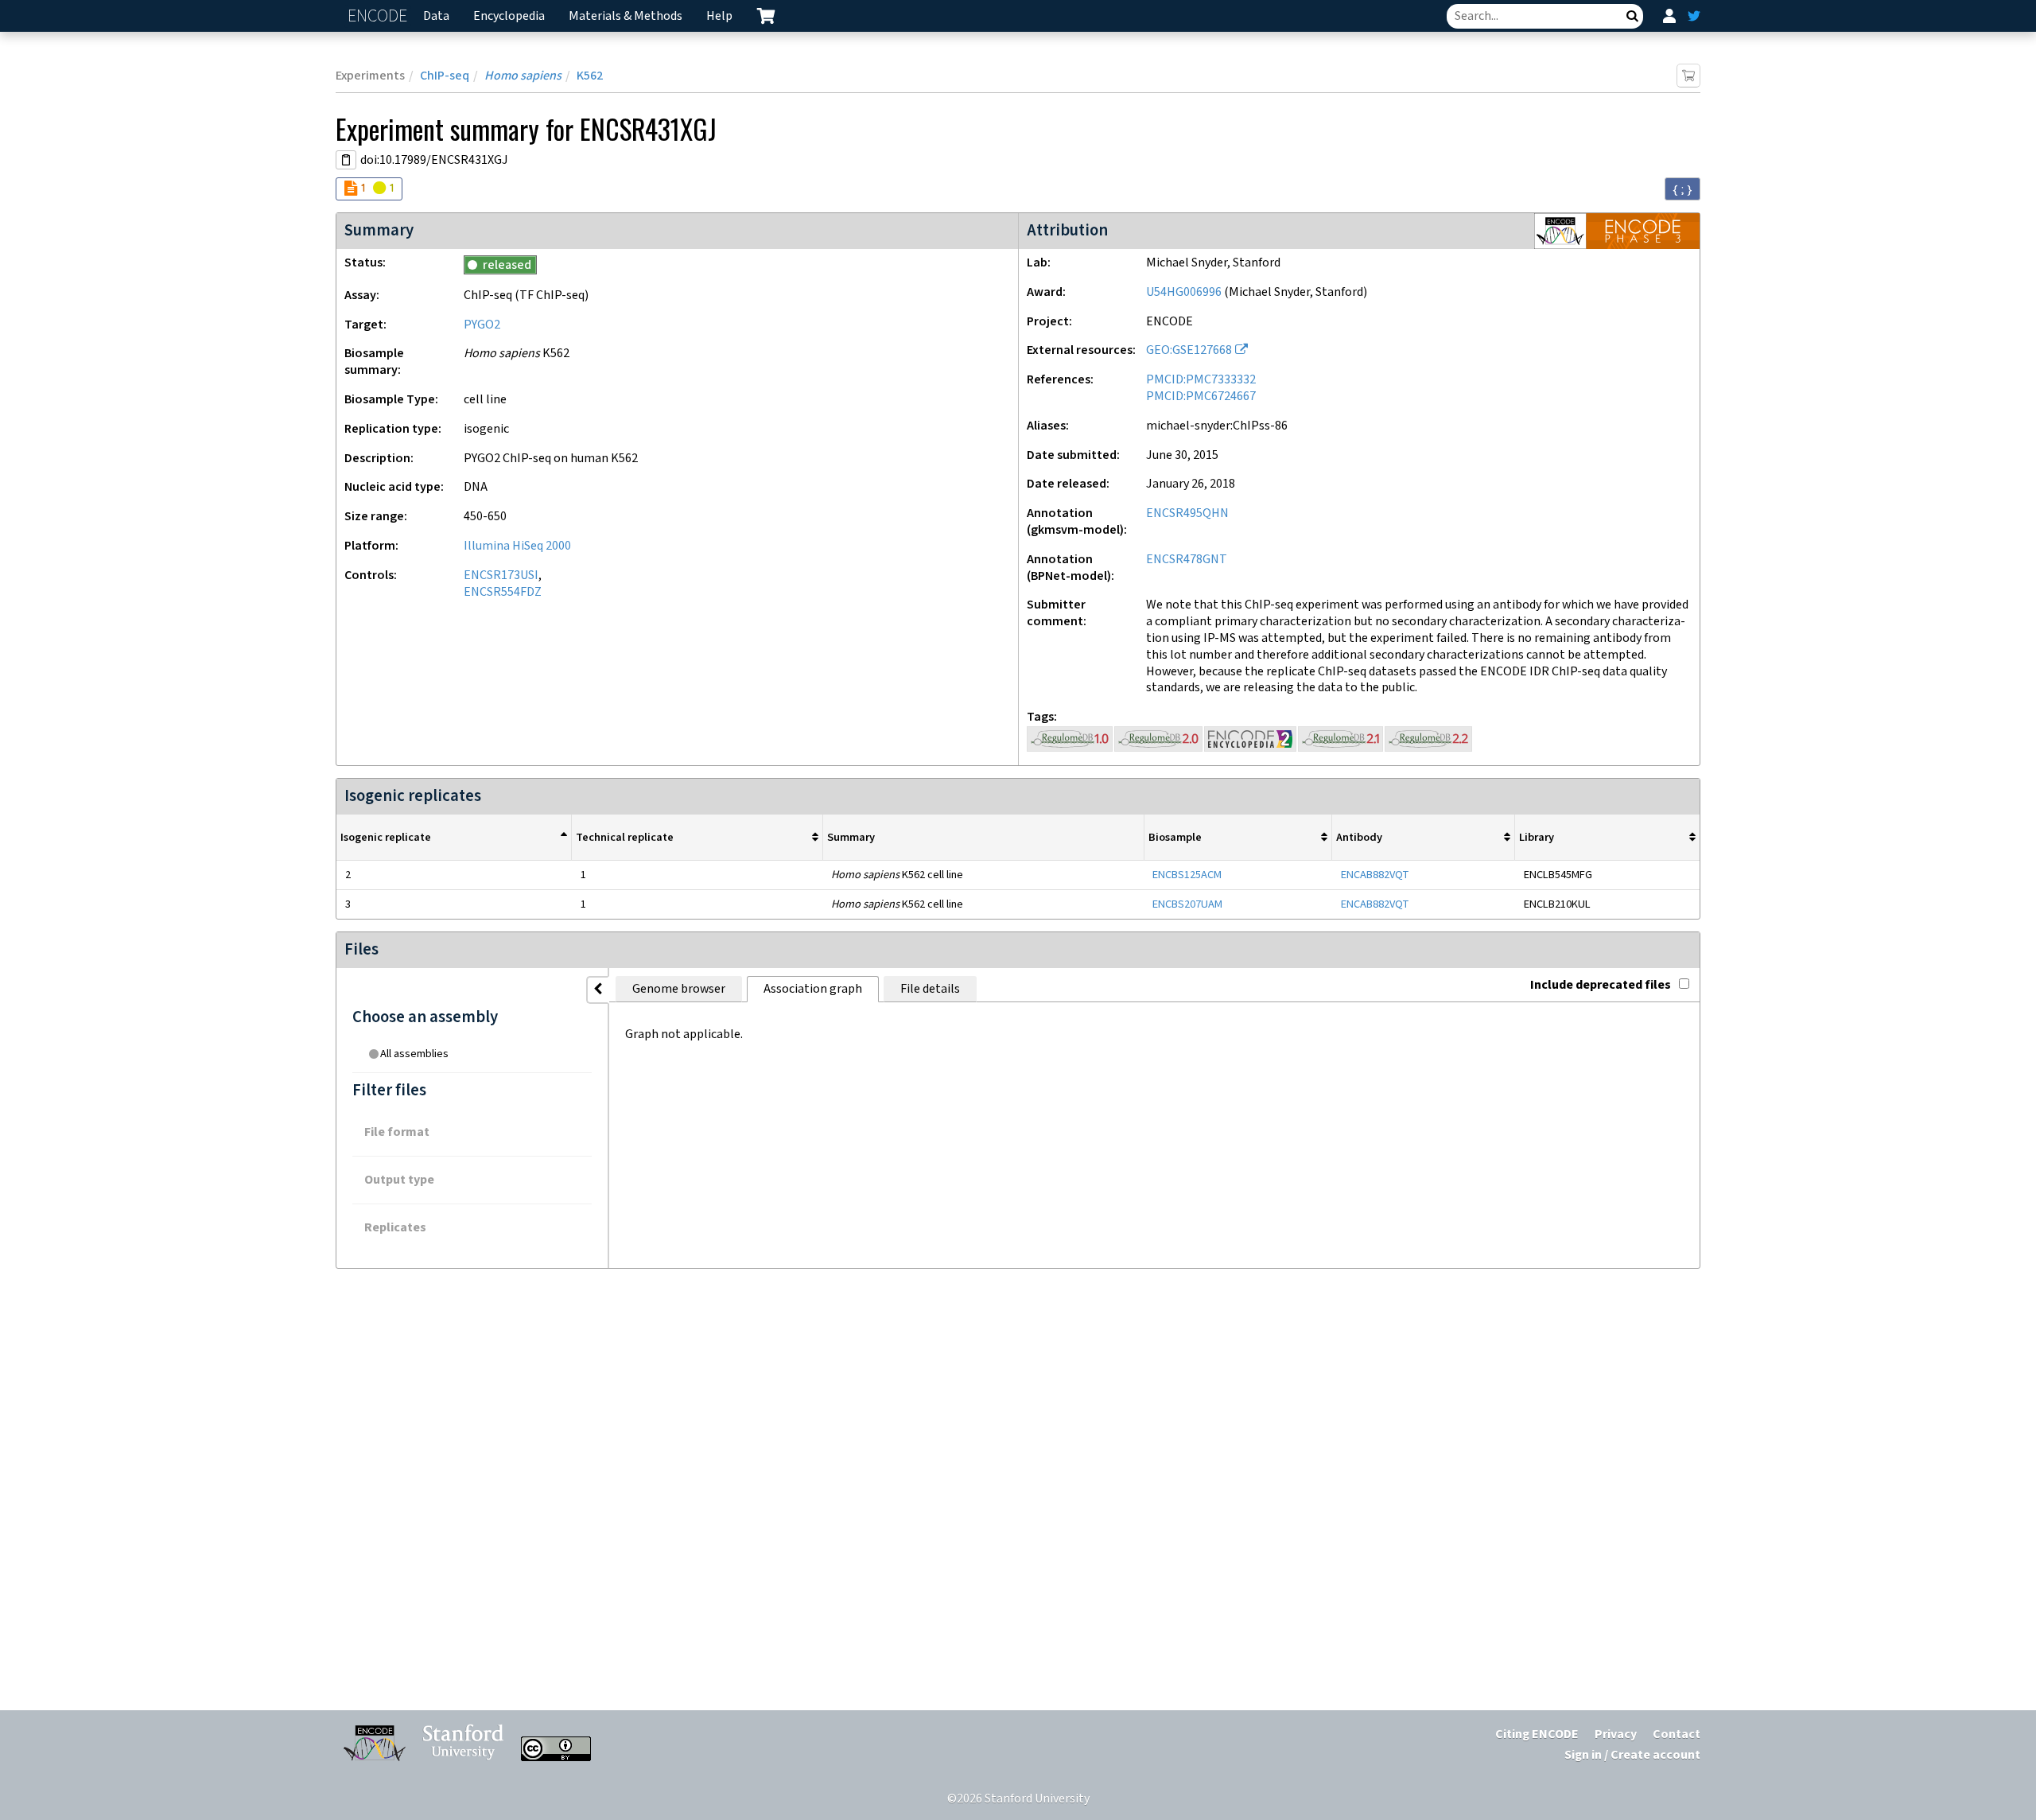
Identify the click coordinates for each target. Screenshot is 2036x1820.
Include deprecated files (1601, 985)
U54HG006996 (1184, 292)
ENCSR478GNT (1187, 560)
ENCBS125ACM (1187, 875)
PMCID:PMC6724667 (1201, 397)
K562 (590, 76)
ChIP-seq (445, 76)
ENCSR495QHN (1187, 513)
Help (719, 16)
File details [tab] (930, 989)
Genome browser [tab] (679, 989)
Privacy (1616, 1734)
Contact (1677, 1734)
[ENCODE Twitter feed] (1694, 16)
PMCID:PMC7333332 (1201, 380)
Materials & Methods (626, 16)
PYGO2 (482, 325)
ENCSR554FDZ (503, 592)
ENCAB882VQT (1375, 875)
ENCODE (379, 16)
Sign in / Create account (1632, 1755)
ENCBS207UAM (1187, 904)
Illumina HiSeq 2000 (517, 546)
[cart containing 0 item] (766, 16)
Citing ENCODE (1537, 1734)
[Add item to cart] (1688, 76)
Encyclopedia (509, 16)
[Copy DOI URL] (346, 160)
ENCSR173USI (501, 576)
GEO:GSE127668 (1189, 350)
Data (436, 16)
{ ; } (1682, 189)
